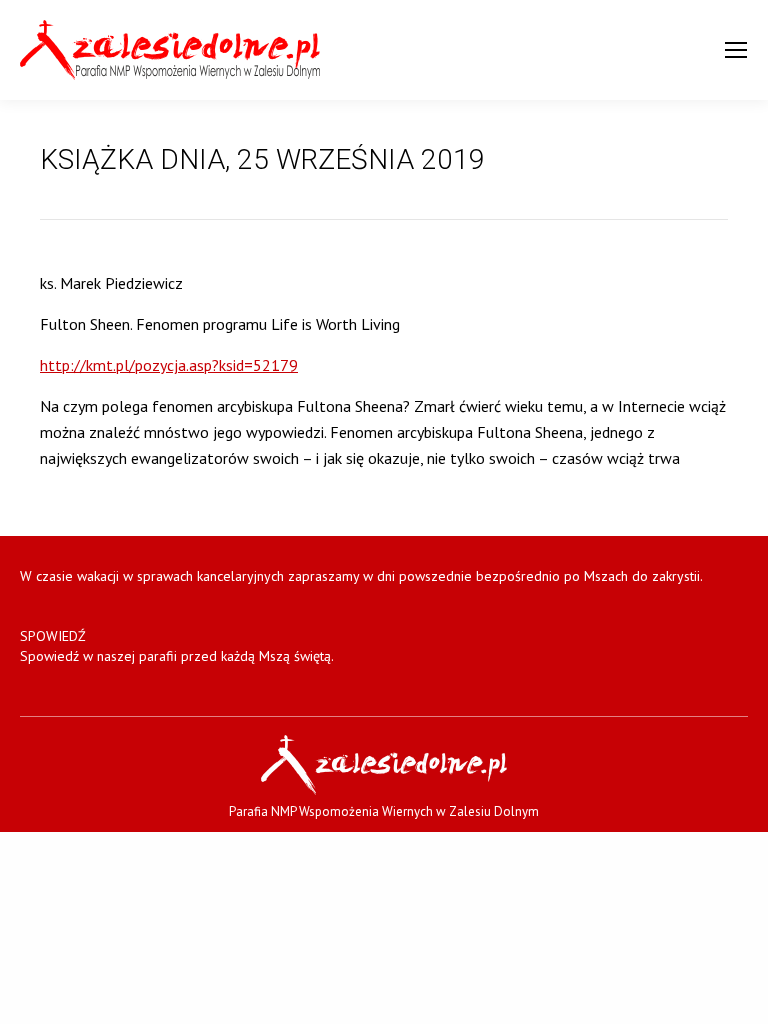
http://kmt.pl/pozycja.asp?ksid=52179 (169, 365)
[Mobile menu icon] (736, 50)
